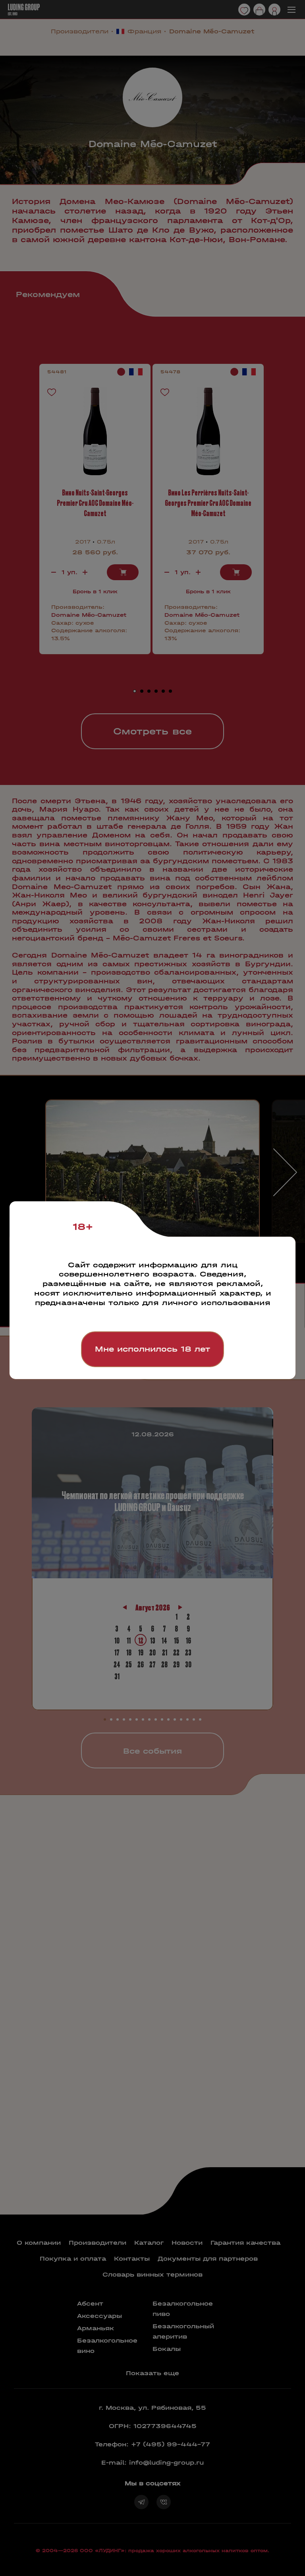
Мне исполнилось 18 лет (152, 1349)
